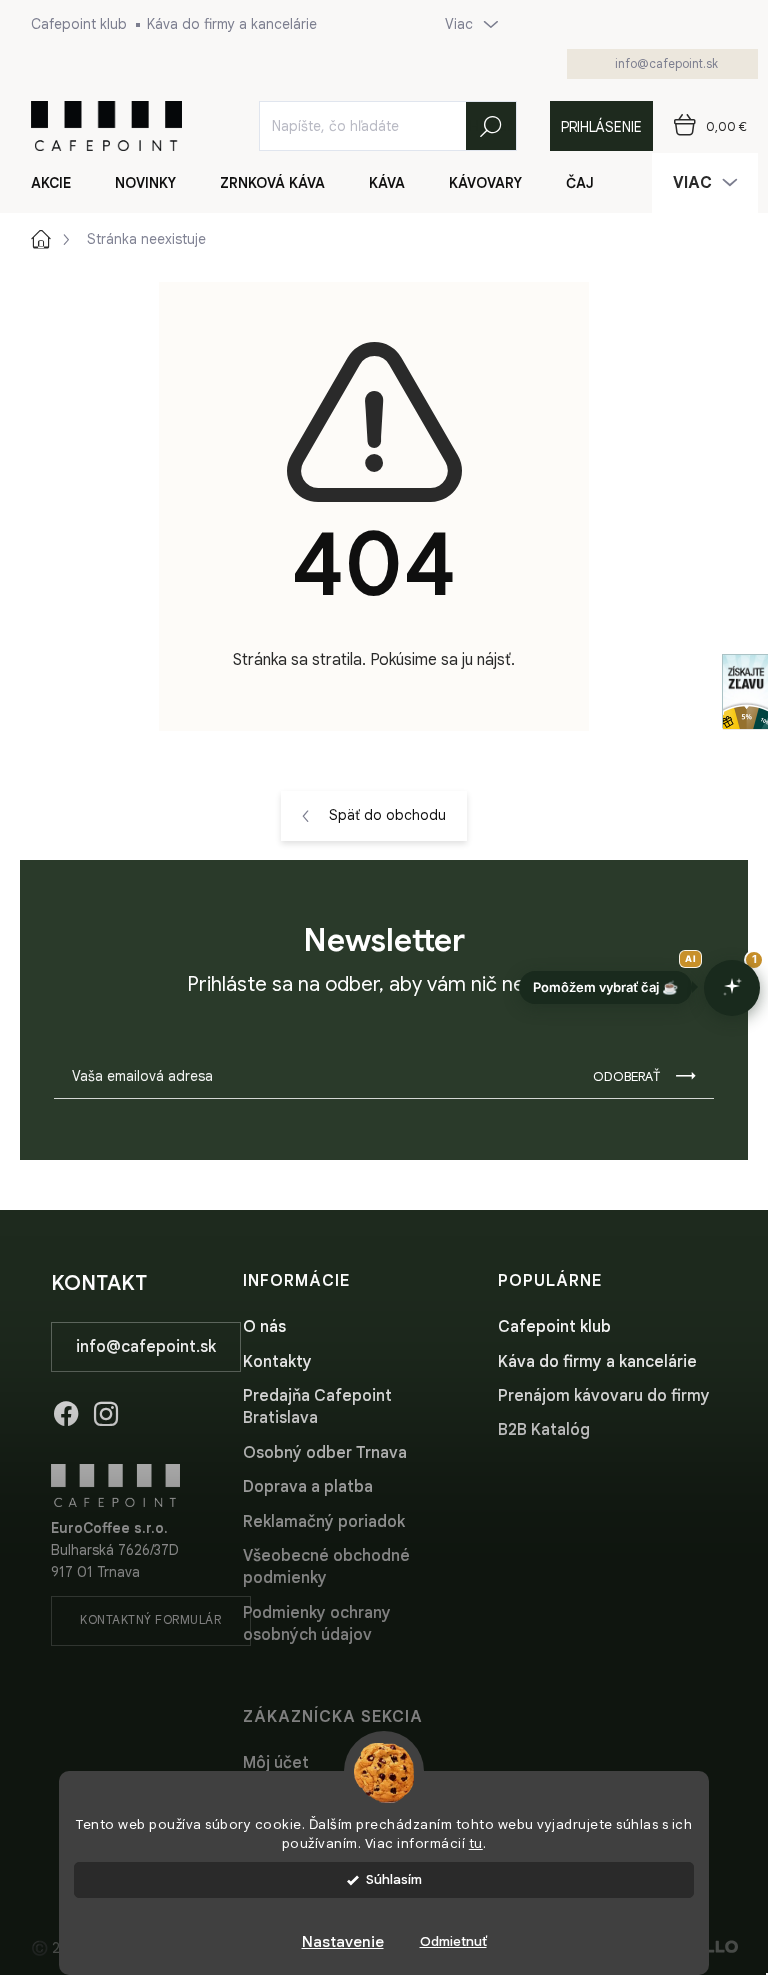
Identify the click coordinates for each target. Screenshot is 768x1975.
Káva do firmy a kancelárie (232, 24)
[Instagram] (106, 1410)
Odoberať (626, 1076)
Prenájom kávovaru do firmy (604, 1396)
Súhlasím (394, 1879)
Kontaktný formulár (150, 1619)
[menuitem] (63, 183)
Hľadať (491, 126)
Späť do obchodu (387, 815)
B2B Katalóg (544, 1430)
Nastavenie (343, 1942)
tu (476, 1843)
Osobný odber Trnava (325, 1453)
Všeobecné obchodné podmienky (326, 1567)
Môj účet (276, 1763)
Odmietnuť (453, 1941)
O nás (264, 1327)
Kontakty (277, 1362)
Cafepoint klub (79, 24)
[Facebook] (66, 1410)
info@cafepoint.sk (146, 1347)
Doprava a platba (308, 1487)
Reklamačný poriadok (324, 1522)
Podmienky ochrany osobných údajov (317, 1624)
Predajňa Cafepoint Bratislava (317, 1407)
